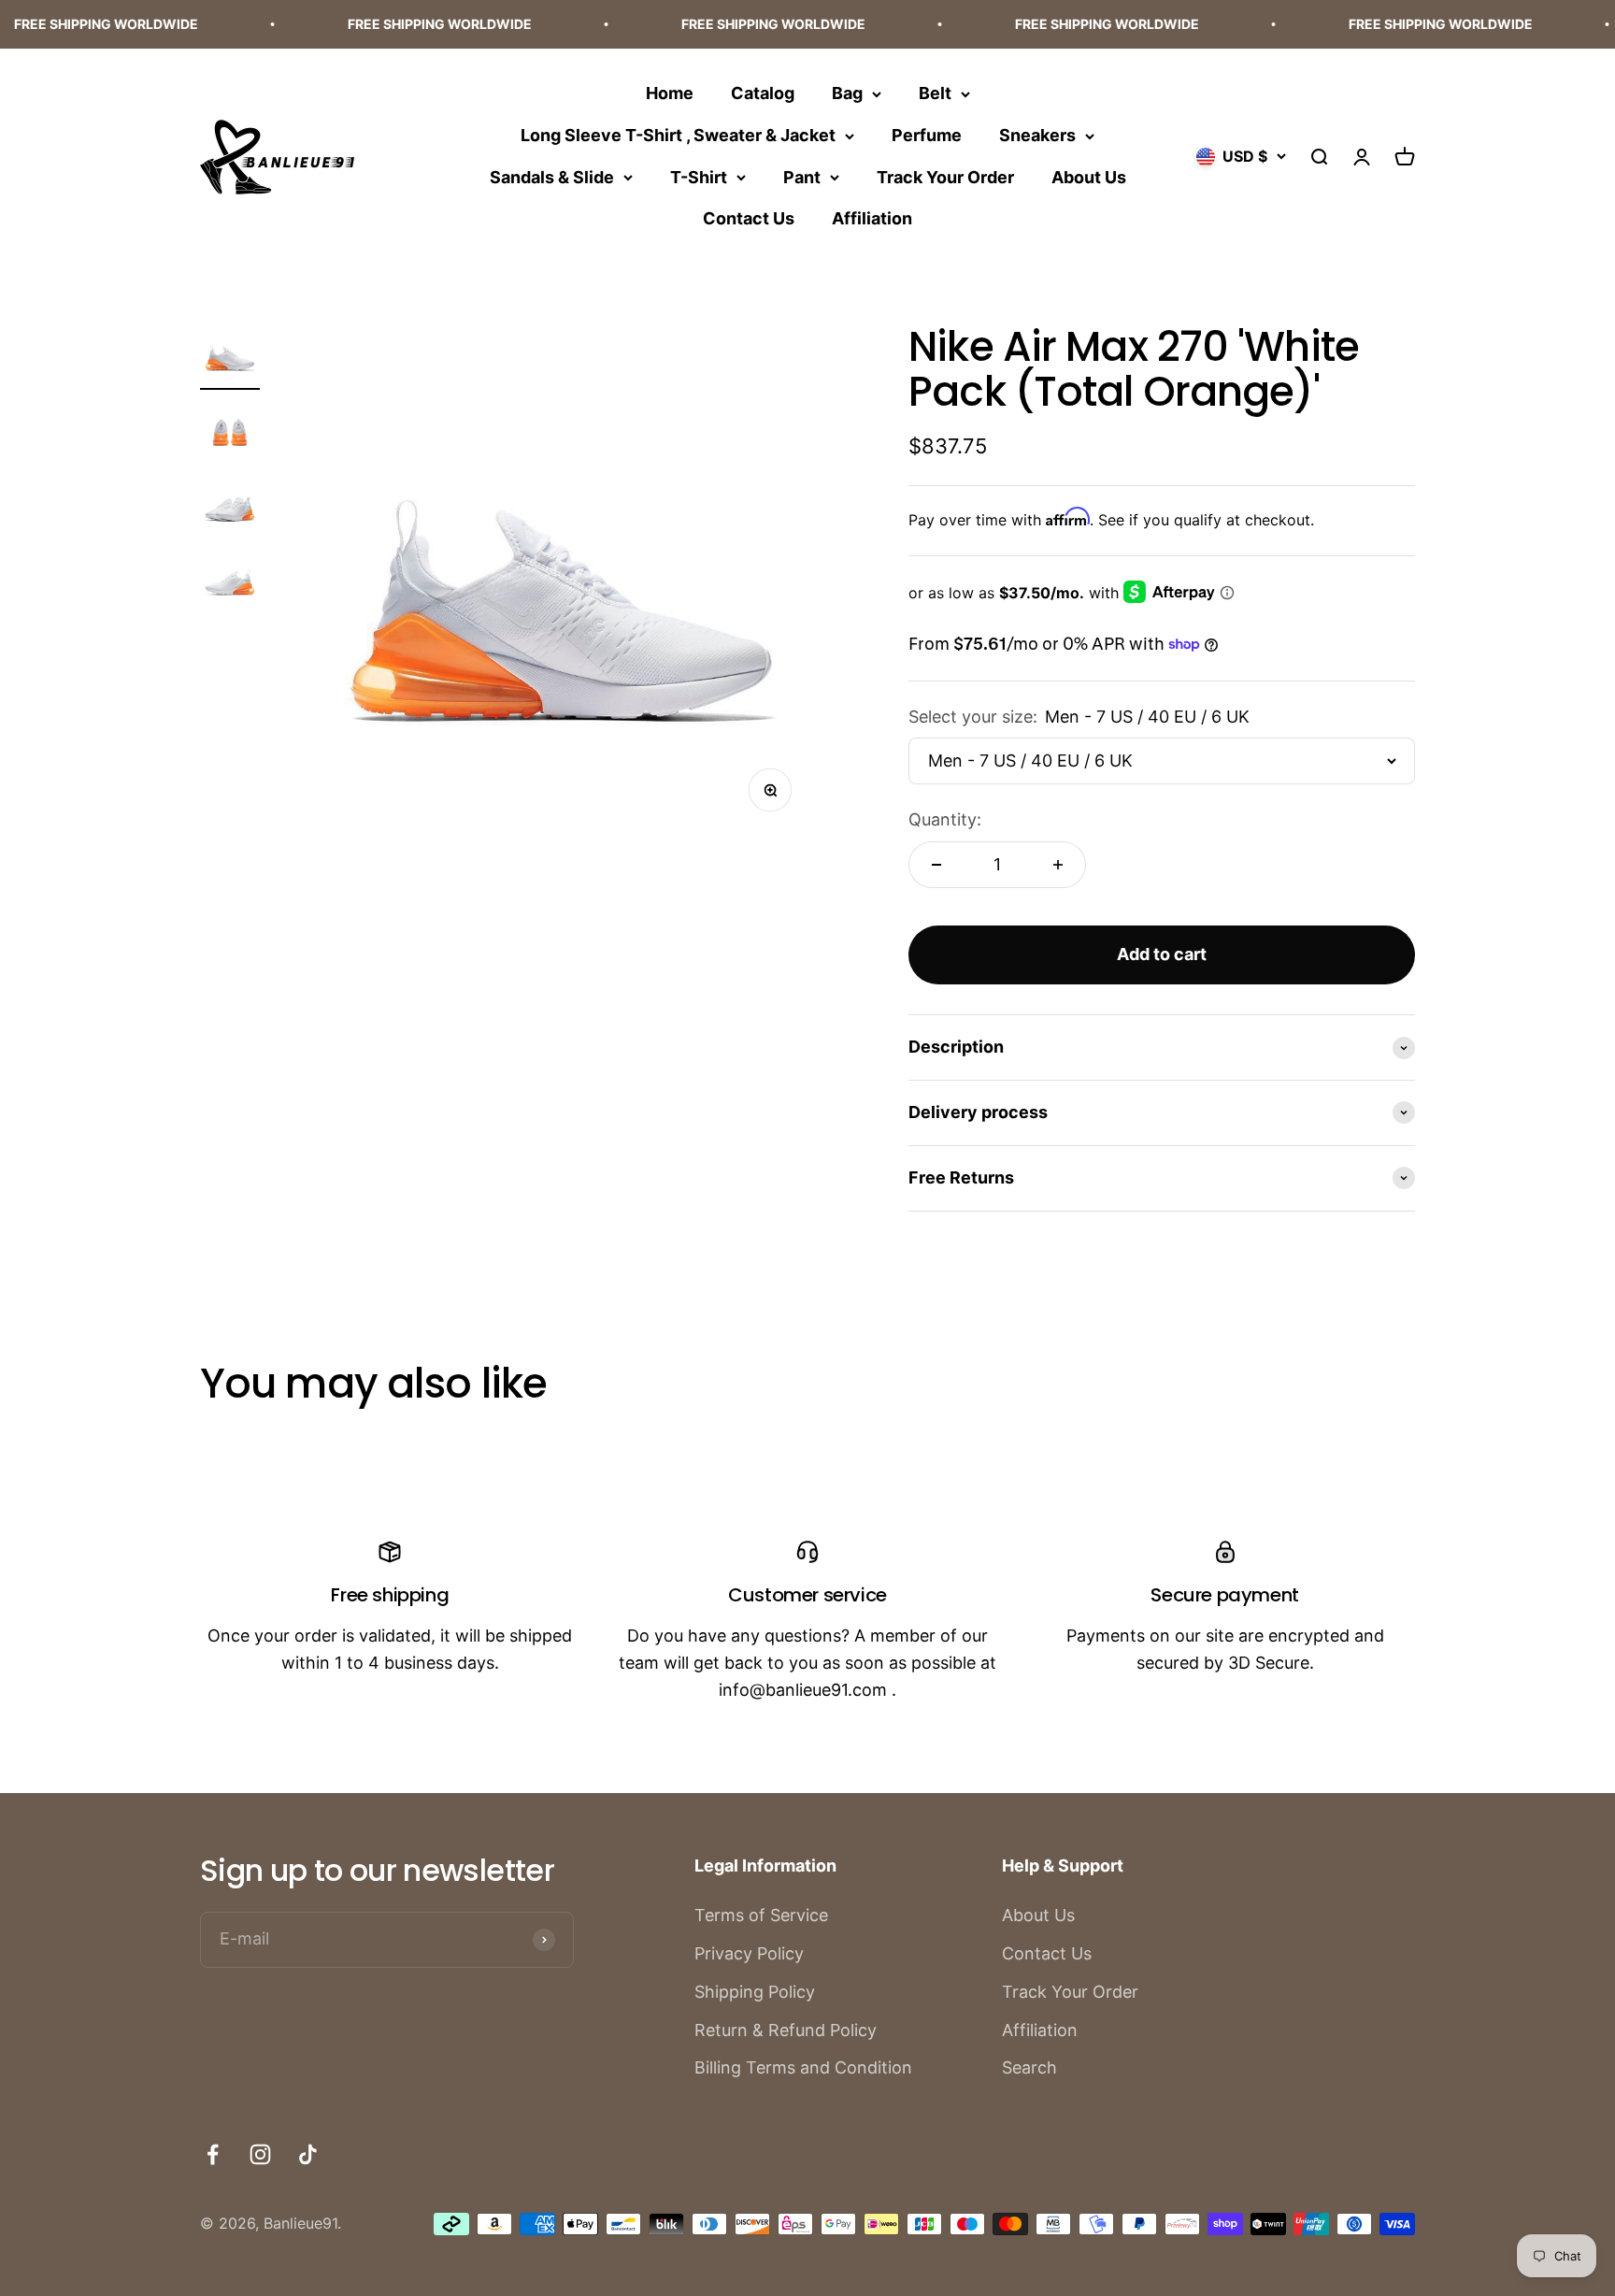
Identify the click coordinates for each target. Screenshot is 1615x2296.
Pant (802, 176)
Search (1029, 2067)
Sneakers (1037, 135)
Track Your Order (945, 176)
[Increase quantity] (1058, 865)
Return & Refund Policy (786, 2030)
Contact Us (749, 218)
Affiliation (872, 218)
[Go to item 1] (230, 357)
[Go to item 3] (230, 507)
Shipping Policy (755, 1992)
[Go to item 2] (230, 432)
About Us (1089, 176)
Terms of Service (761, 1915)
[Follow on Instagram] (260, 2154)
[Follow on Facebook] (213, 2154)
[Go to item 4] (230, 581)
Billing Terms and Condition (803, 2067)
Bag (847, 93)
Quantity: (945, 819)
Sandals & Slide (552, 176)
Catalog (763, 93)
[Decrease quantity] (936, 865)
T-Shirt (699, 176)
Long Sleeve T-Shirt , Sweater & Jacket (678, 135)
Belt (935, 93)
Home (670, 93)
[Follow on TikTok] (308, 2154)
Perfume (927, 135)
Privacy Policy (749, 1953)
